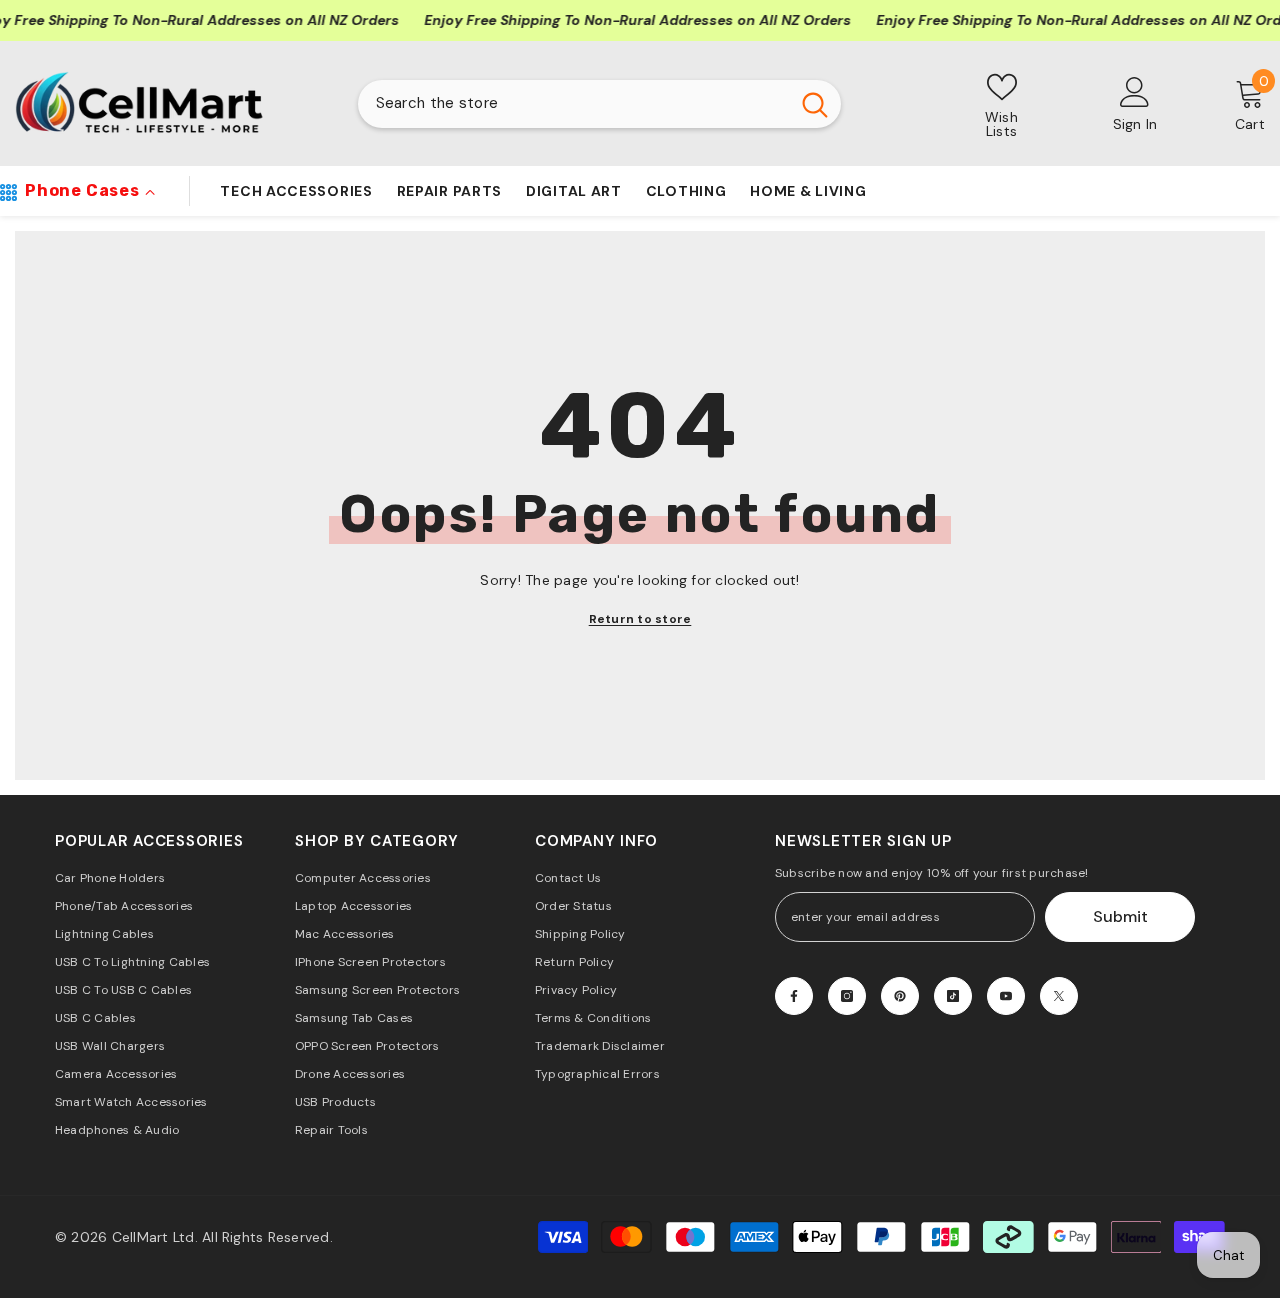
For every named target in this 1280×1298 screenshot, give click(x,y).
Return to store (640, 619)
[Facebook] (794, 996)
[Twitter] (1059, 996)
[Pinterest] (900, 996)
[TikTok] (953, 996)
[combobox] (573, 104)
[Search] (599, 104)
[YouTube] (1006, 996)
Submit (1120, 916)
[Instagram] (847, 996)
